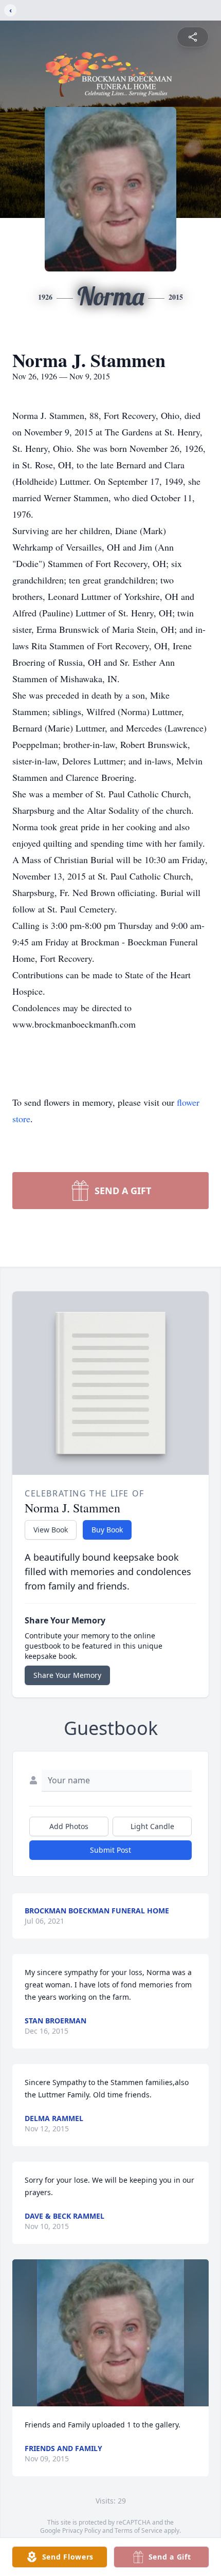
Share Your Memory (67, 1675)
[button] (111, 2333)
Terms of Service (139, 2531)
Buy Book (107, 1530)
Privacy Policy (81, 2531)
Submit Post (110, 1850)
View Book (51, 1530)
